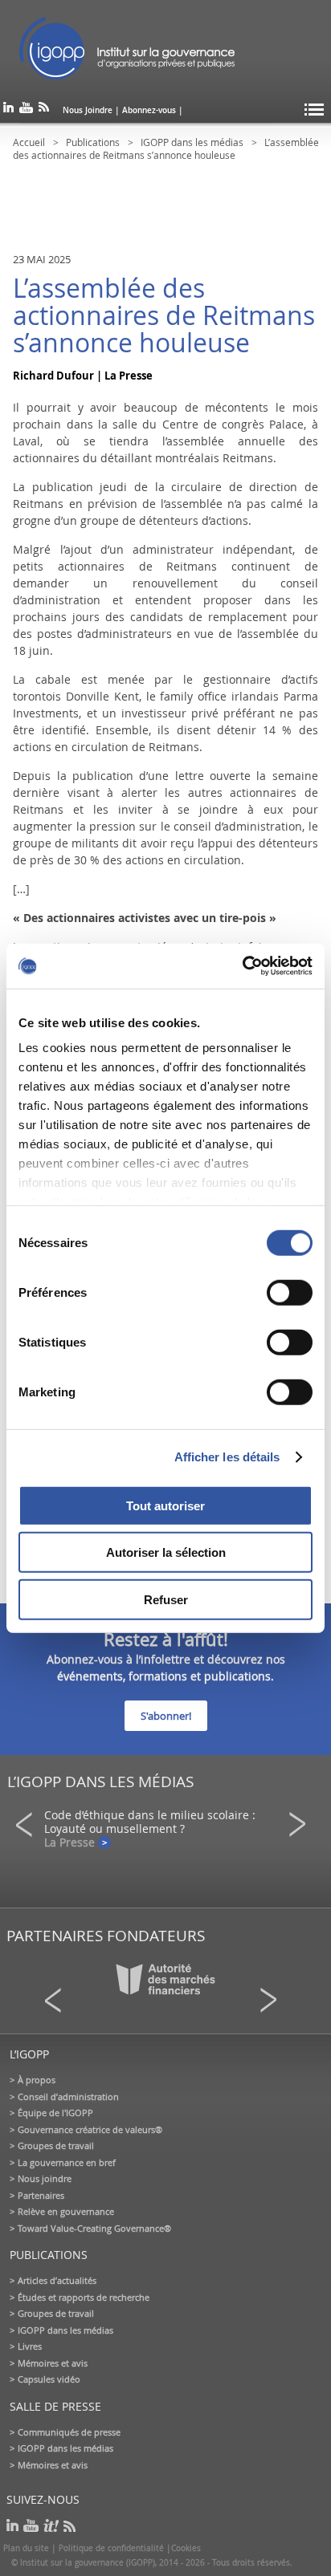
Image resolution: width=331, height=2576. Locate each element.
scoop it (51, 2526)
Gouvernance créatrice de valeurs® (90, 2129)
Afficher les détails (227, 1457)
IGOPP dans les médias (192, 142)
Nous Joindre (88, 110)
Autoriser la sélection (166, 1552)
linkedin (8, 110)
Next (302, 1825)
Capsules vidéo (49, 2379)
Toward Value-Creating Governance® (94, 2228)
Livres (30, 2346)
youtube (26, 110)
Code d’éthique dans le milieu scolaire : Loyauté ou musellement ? (150, 1822)
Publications (93, 142)
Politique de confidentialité (111, 2548)
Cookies (186, 2548)
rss (44, 110)
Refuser (166, 1599)
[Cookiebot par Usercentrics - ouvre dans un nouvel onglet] (242, 966)
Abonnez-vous (149, 110)
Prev (29, 1825)
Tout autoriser (165, 1505)
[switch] (290, 1292)
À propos (37, 2080)
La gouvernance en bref (67, 2162)
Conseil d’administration (68, 2097)
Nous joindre (45, 2178)
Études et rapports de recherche (84, 2297)
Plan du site (26, 2548)
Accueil (29, 142)
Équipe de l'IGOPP (55, 2113)
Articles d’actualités (57, 2280)
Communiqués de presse (69, 2432)
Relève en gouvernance (66, 2211)
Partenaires (41, 2195)
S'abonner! (166, 1716)
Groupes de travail (56, 2145)
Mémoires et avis (53, 2363)
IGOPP (127, 48)
